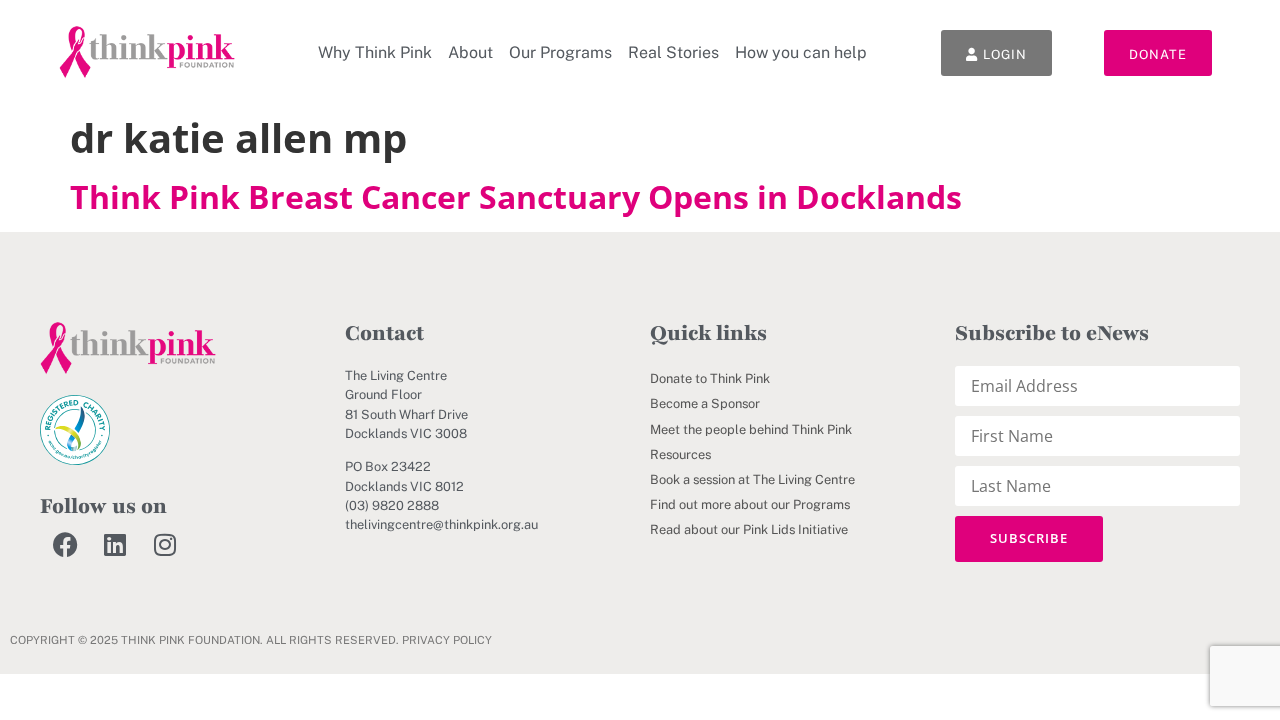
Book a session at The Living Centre (752, 479)
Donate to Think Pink (710, 378)
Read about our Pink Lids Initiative (749, 529)
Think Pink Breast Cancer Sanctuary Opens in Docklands (516, 196)
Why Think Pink (375, 52)
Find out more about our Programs (750, 504)
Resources (680, 454)
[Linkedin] (115, 544)
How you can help (801, 52)
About (470, 52)
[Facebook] (65, 544)
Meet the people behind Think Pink (751, 429)
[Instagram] (165, 544)
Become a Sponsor (705, 403)
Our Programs (560, 52)
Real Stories (673, 52)
